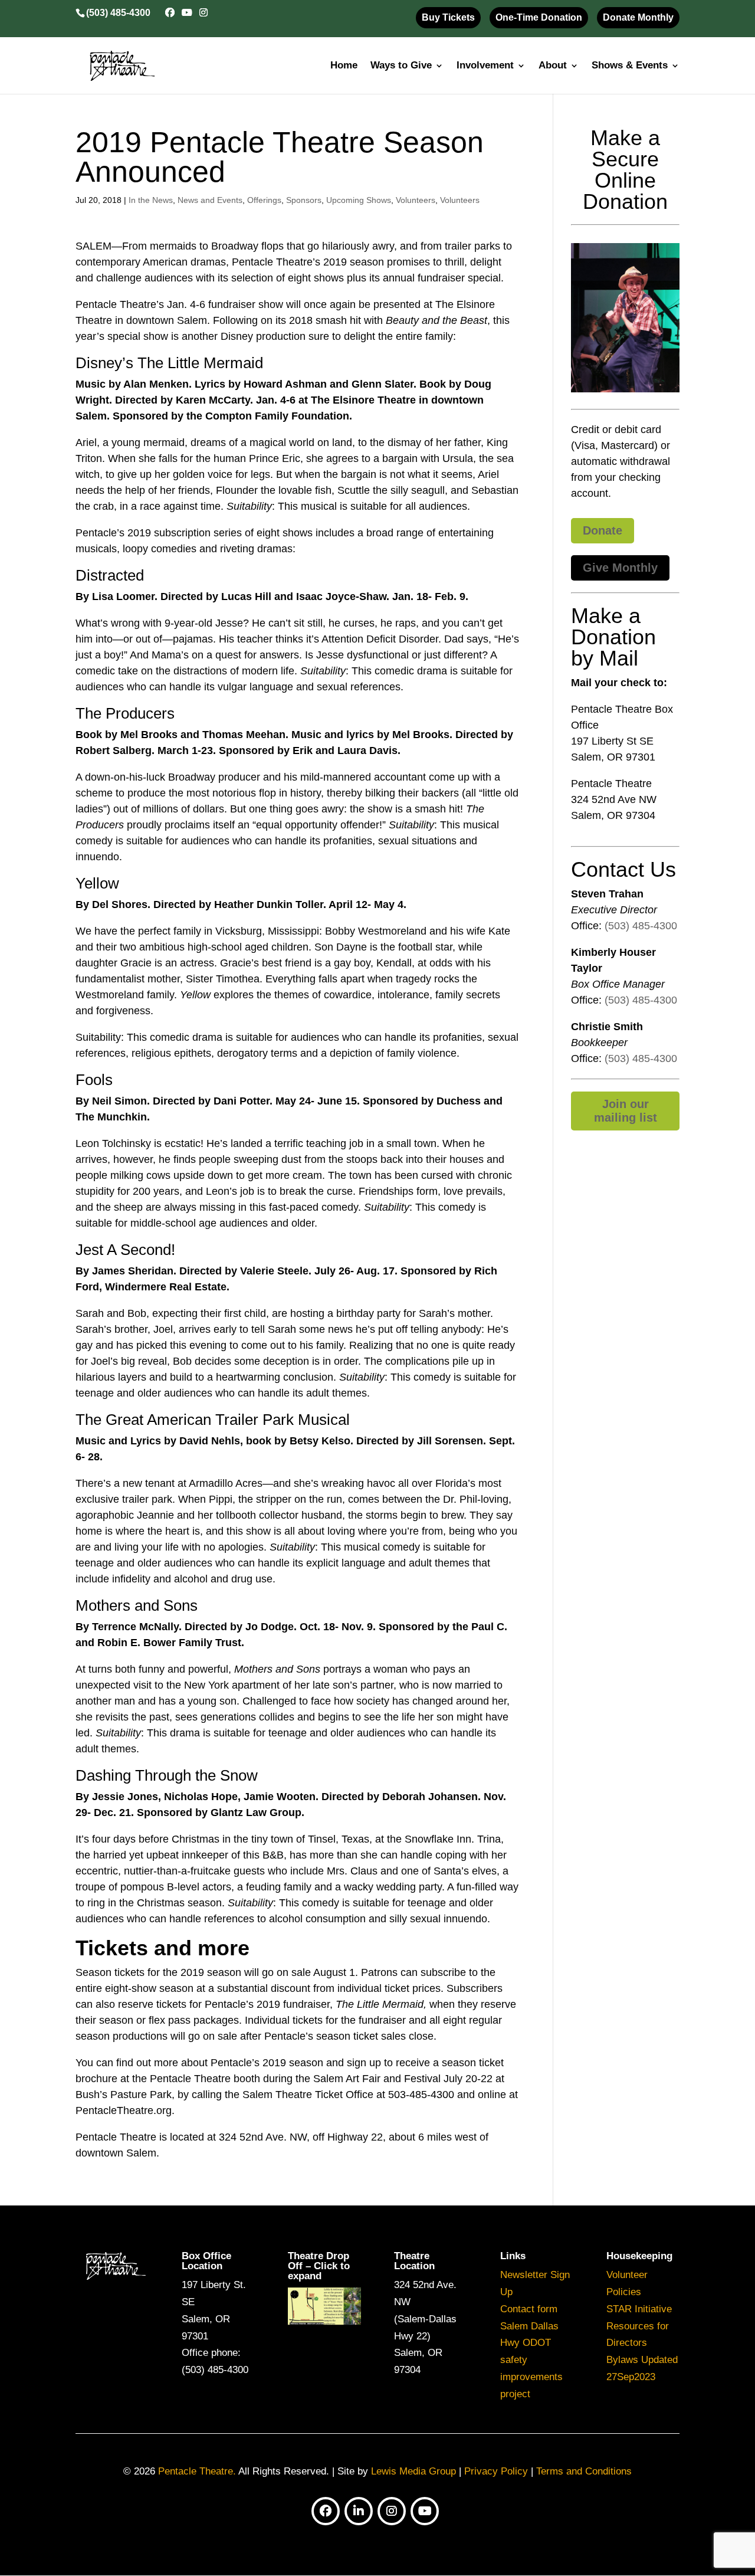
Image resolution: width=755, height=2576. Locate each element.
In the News (151, 200)
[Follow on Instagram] (392, 2511)
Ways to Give (401, 66)
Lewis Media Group (413, 2471)
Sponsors (304, 200)
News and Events (210, 200)
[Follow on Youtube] (425, 2511)
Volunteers (416, 200)
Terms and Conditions (584, 2471)
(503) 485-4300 (641, 926)
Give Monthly (620, 568)
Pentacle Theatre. (196, 2471)
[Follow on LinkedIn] (359, 2511)
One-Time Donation (539, 17)
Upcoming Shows (359, 200)
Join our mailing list (626, 1111)
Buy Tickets (448, 17)
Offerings (264, 200)
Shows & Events (630, 66)
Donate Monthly (638, 17)
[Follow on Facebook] (326, 2511)
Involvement (485, 66)
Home (344, 66)
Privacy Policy (496, 2471)
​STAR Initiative (639, 2309)
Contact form (529, 2309)
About (553, 66)
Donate (603, 530)
